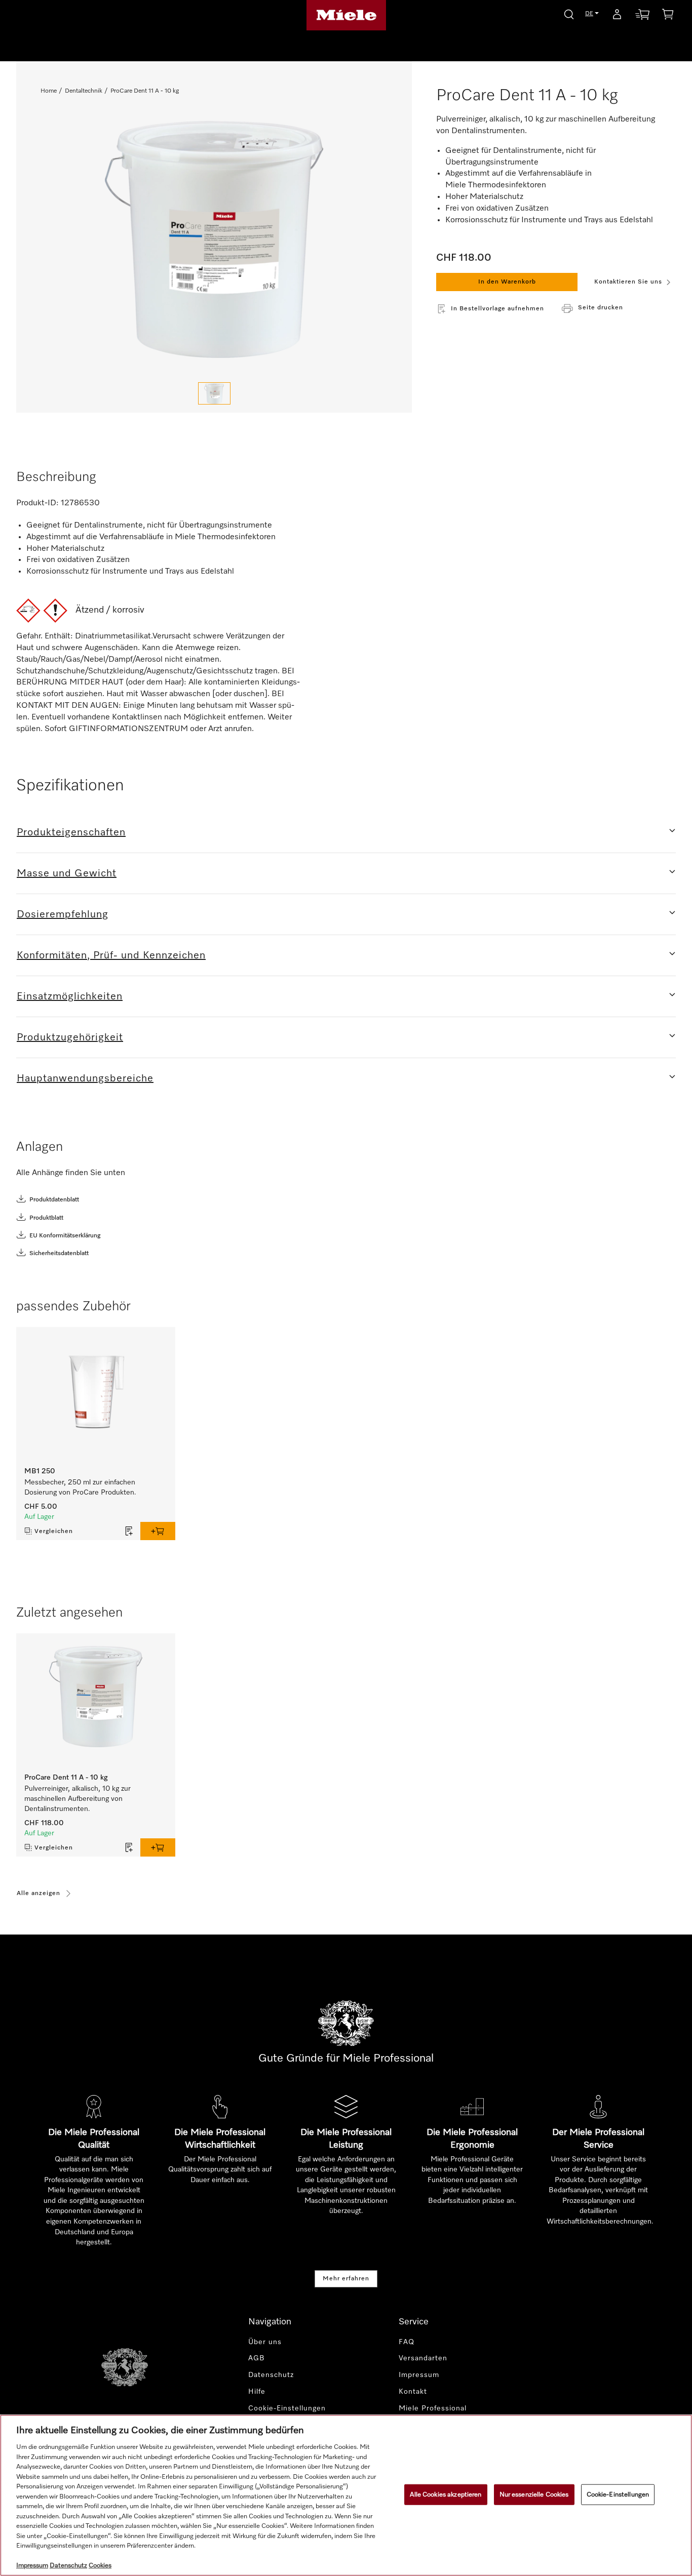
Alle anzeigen (39, 1894)
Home (49, 91)
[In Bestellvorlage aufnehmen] (129, 1531)
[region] (346, 2495)
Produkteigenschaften (71, 832)
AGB (257, 2358)
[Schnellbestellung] (642, 16)
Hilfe (257, 2392)
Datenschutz (271, 2375)
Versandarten (423, 2358)
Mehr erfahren (346, 2279)
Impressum (419, 2375)
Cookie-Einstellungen (618, 2494)
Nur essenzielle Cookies (534, 2494)
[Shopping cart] (668, 16)
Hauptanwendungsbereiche (85, 1078)
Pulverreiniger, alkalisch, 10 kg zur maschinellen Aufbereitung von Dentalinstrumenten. (78, 1799)
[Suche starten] (569, 13)
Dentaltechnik (84, 91)
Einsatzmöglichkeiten (70, 996)
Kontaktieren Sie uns (628, 282)
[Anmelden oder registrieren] (617, 16)
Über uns (265, 2342)
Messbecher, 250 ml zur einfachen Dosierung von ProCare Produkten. (80, 1487)
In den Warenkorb (507, 282)
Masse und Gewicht (67, 873)
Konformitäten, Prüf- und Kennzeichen (111, 955)
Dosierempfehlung (63, 914)
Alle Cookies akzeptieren (446, 2494)
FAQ (407, 2342)
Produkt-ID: (37, 503)
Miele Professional (433, 2408)
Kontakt (413, 2392)
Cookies (100, 2566)
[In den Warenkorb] (158, 1531)
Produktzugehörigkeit (70, 1037)
